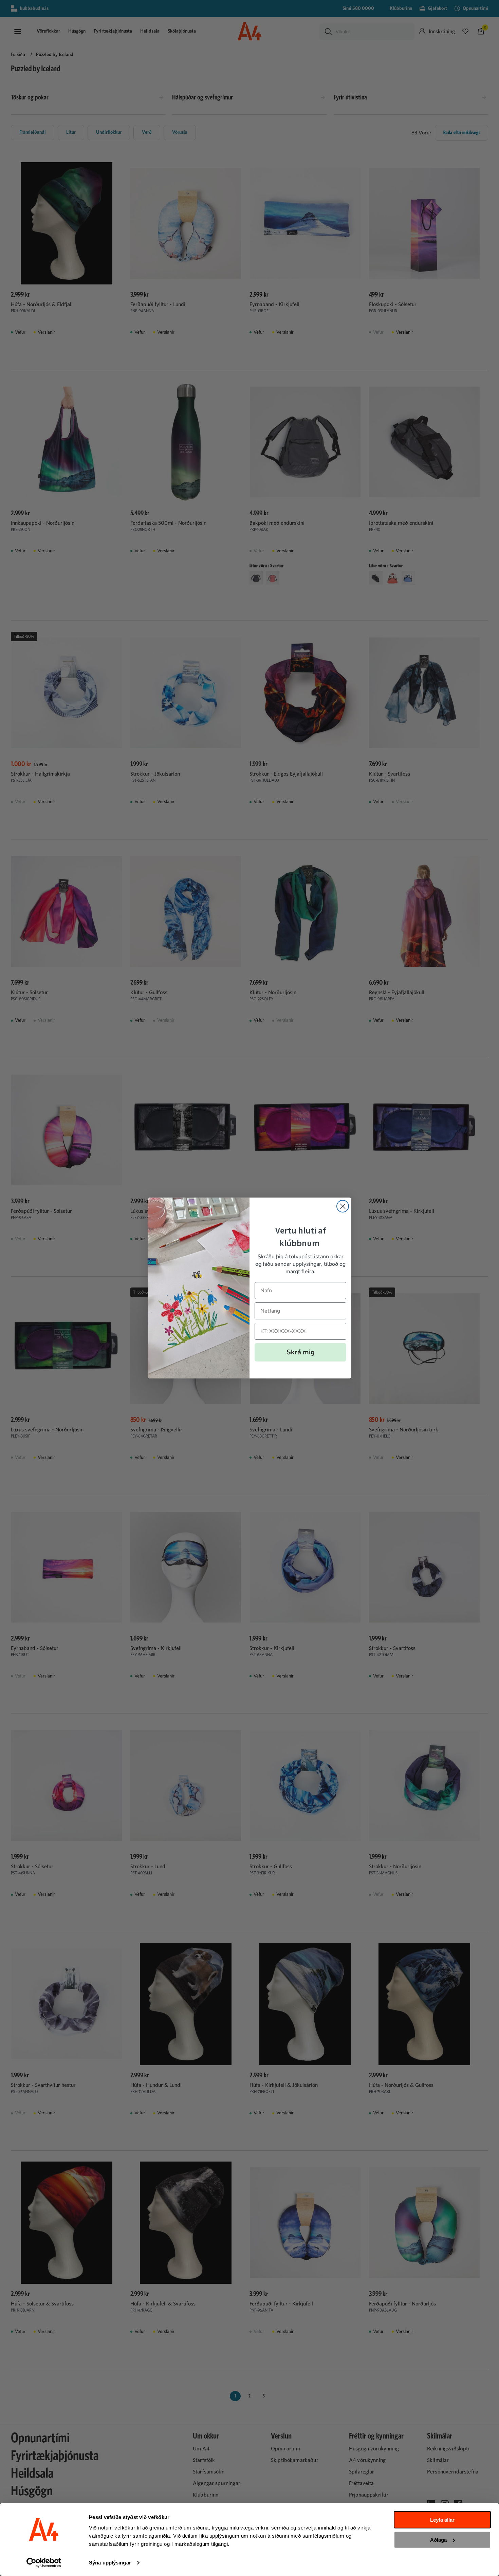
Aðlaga (438, 2540)
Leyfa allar (442, 2520)
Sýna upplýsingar (110, 2563)
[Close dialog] (343, 1206)
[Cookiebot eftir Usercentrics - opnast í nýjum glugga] (44, 2563)
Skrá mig (301, 1352)
